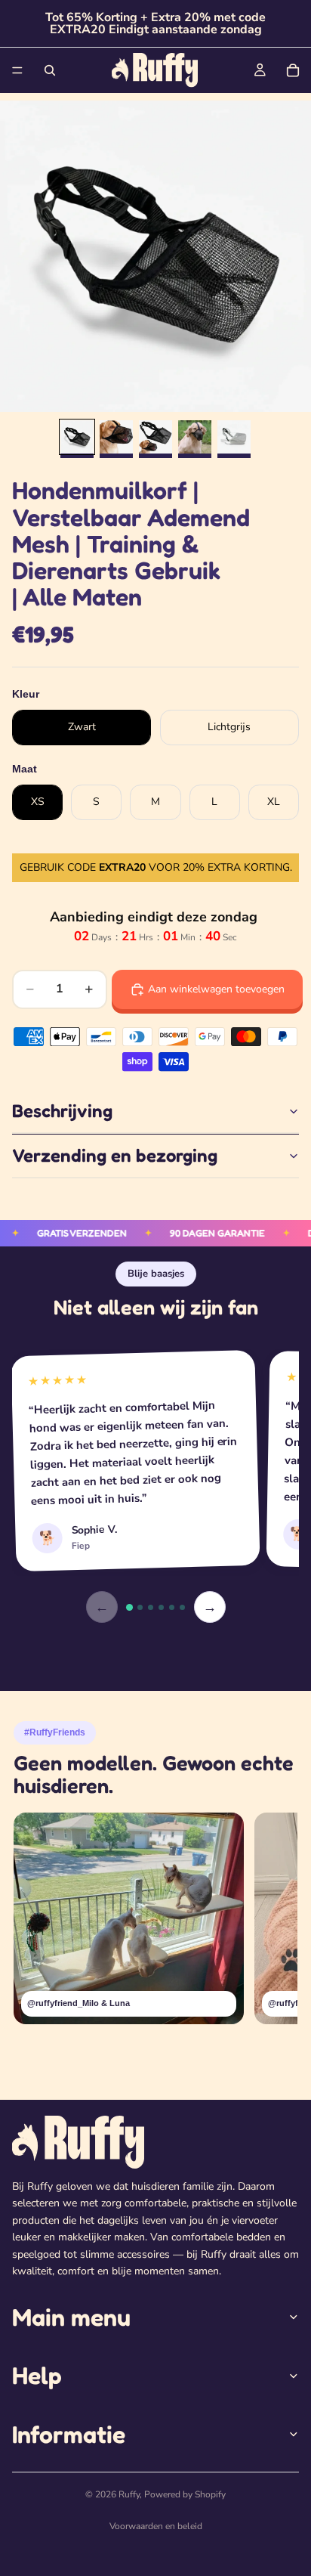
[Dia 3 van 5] (155, 437)
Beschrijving (62, 1111)
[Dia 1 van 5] (77, 437)
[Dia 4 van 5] (195, 437)
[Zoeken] (50, 70)
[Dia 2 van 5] (116, 437)
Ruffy (129, 2494)
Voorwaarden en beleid (156, 2526)
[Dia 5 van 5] (234, 437)
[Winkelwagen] (293, 70)
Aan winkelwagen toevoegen (216, 989)
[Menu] (17, 70)
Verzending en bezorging (115, 1155)
